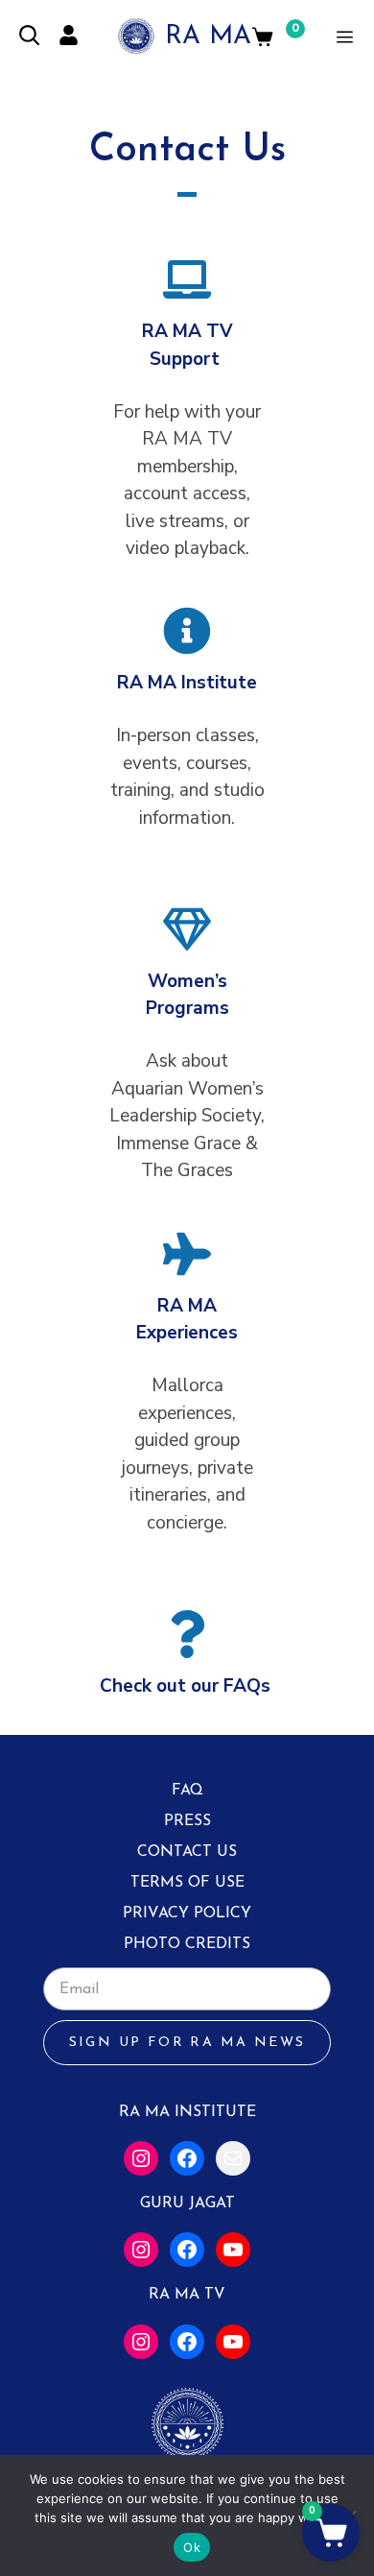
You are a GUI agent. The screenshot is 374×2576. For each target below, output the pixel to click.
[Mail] (233, 2158)
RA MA (208, 37)
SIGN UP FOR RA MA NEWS (187, 2043)
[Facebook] (187, 2158)
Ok (192, 2547)
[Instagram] (141, 2158)
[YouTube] (233, 2250)
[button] (331, 2533)
